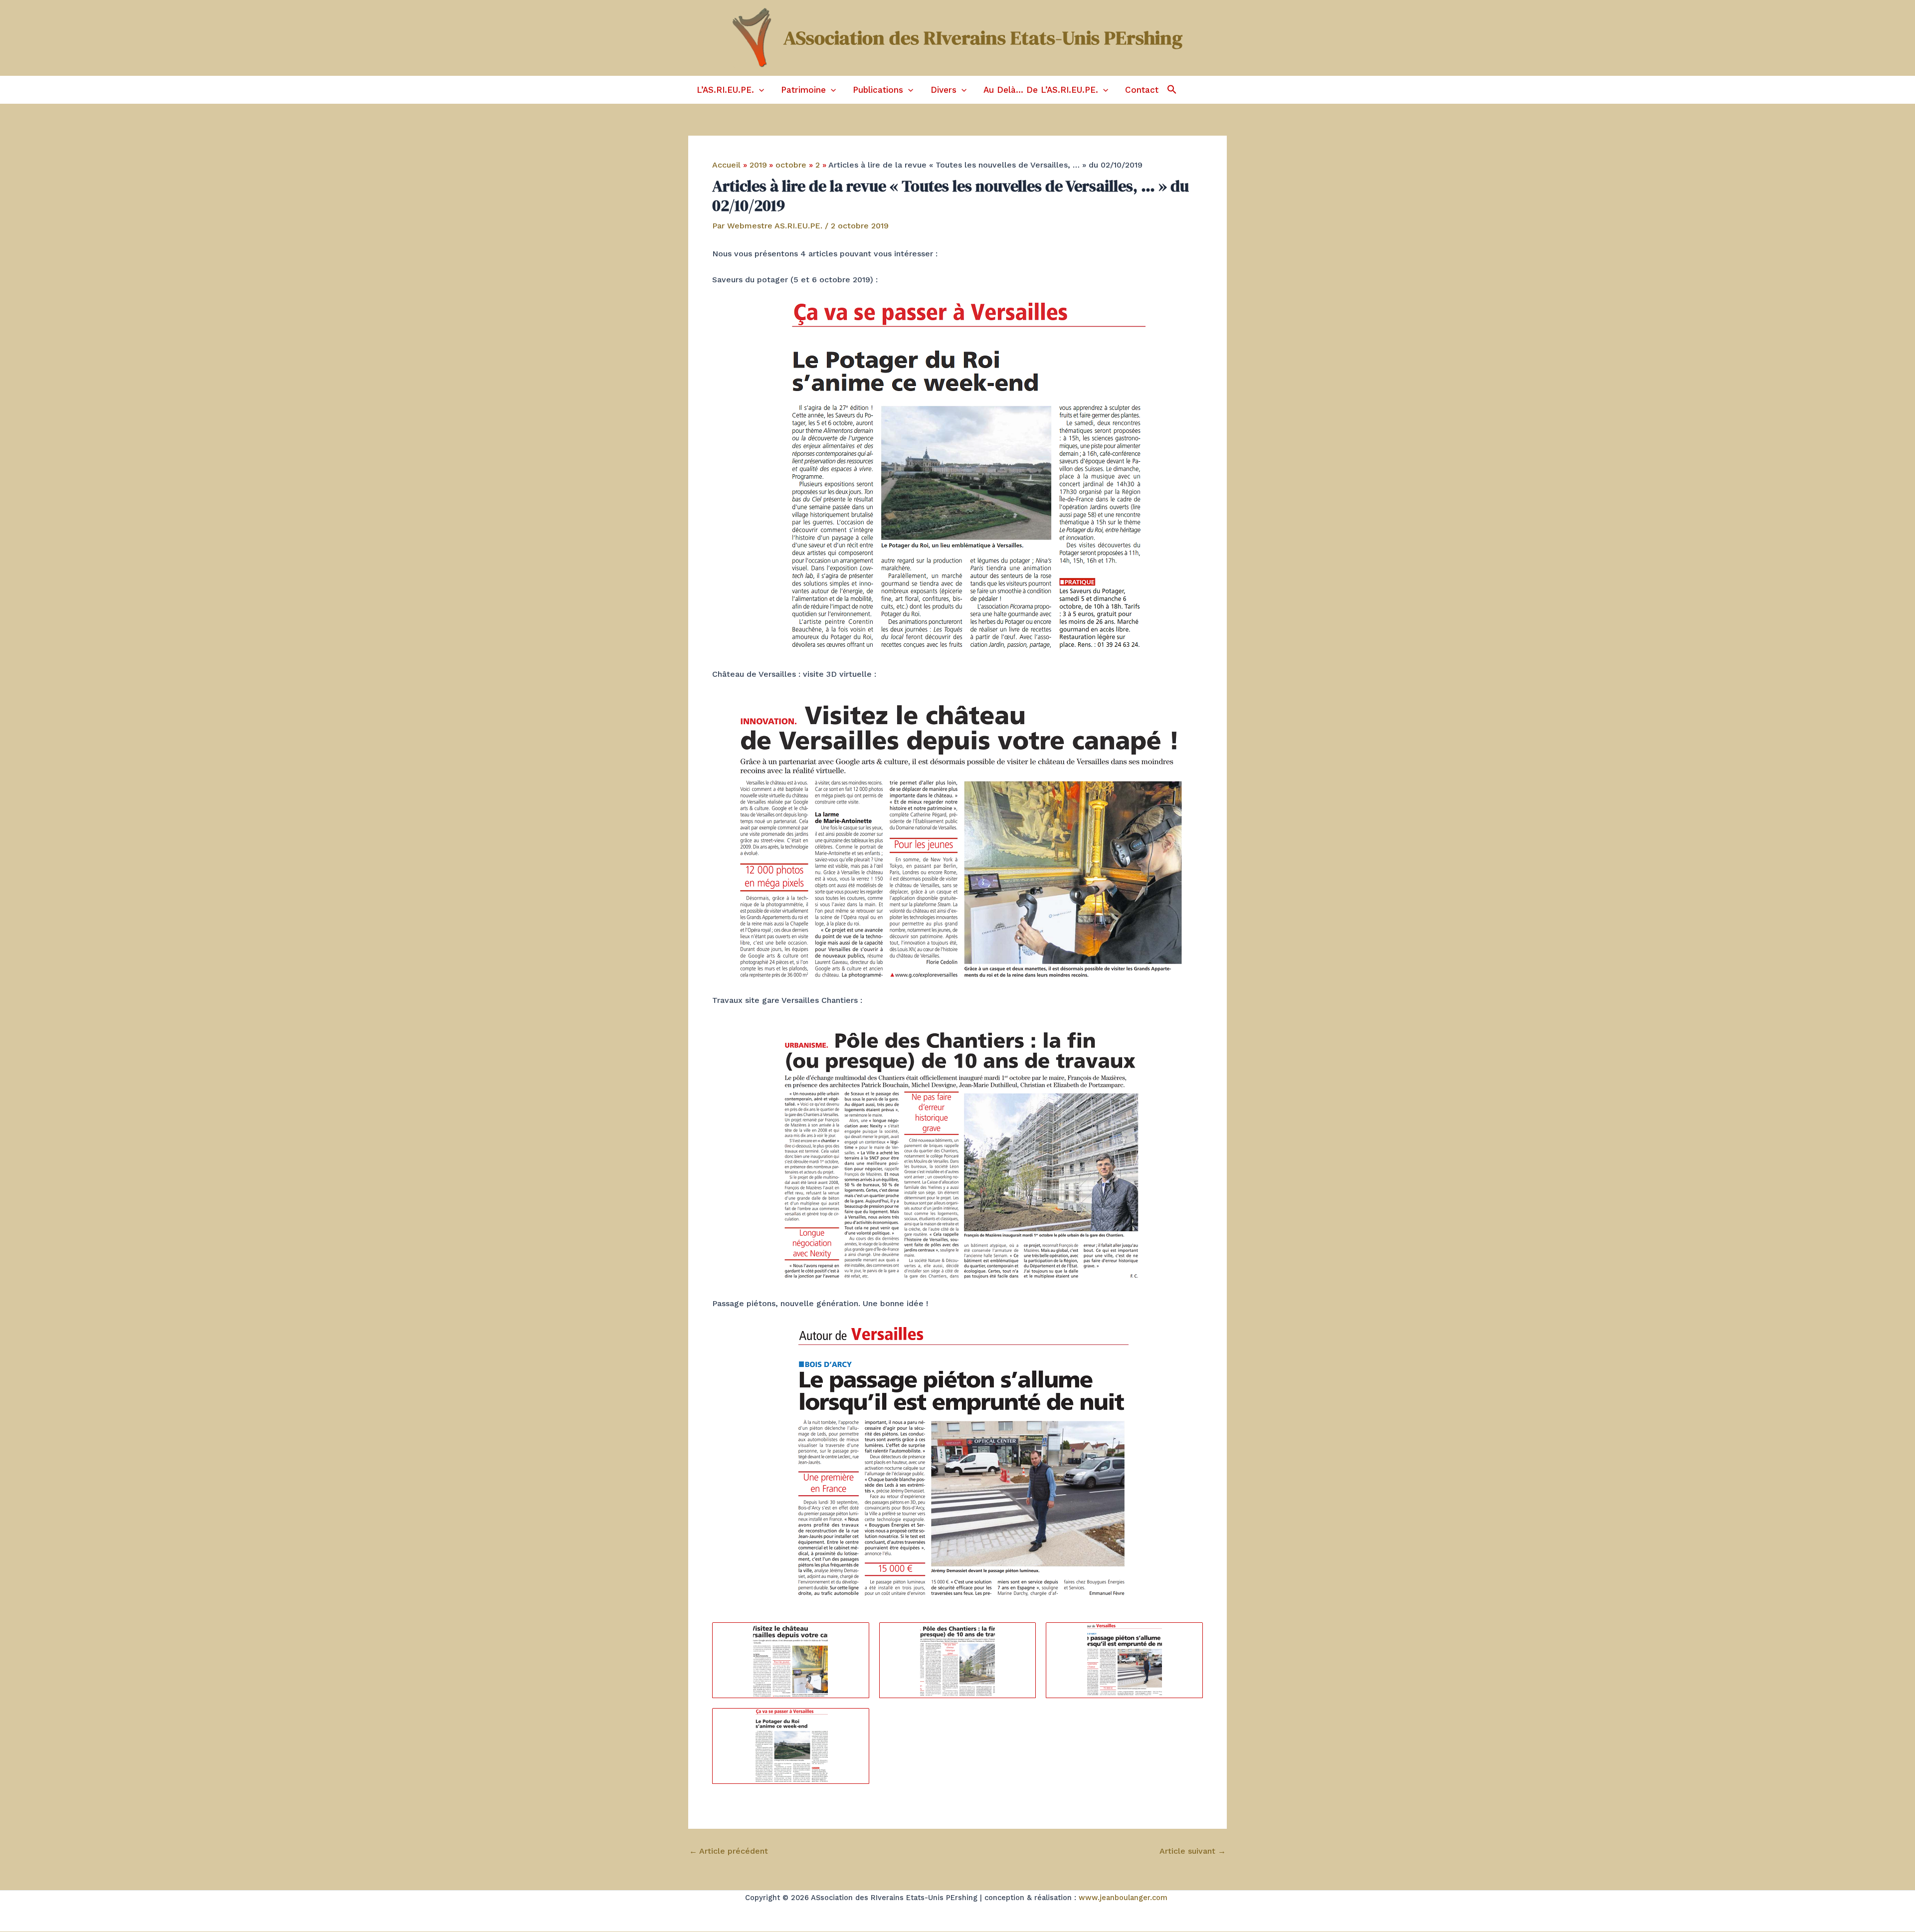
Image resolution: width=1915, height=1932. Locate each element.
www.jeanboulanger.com (1123, 1898)
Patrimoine (803, 90)
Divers (944, 90)
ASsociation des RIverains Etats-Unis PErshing (983, 38)
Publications (878, 90)
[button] (759, 90)
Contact (1142, 90)
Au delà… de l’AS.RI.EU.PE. (1041, 90)
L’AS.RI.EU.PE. (725, 90)
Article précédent (729, 1851)
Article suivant (1193, 1851)
